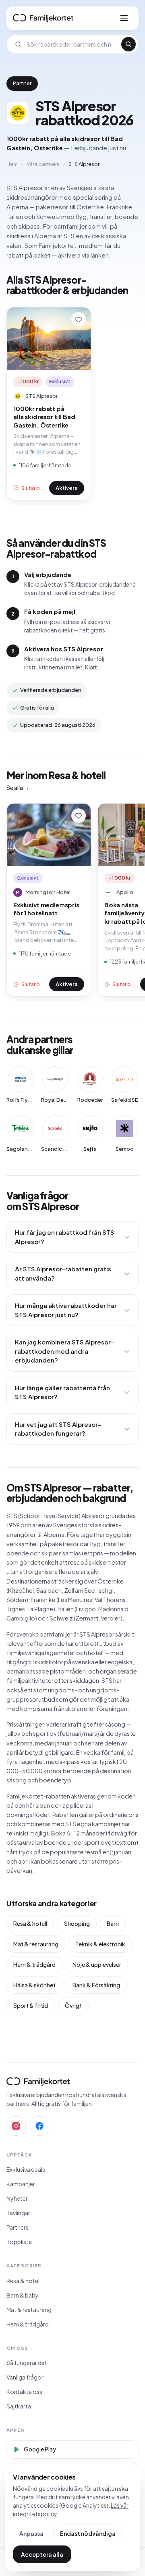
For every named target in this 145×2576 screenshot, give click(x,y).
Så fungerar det (27, 2363)
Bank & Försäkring (96, 1985)
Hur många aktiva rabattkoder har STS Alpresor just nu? (66, 1310)
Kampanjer (21, 2184)
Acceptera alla (42, 2554)
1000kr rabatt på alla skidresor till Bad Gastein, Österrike (44, 417)
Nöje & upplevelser (97, 1964)
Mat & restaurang (36, 1944)
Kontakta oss (24, 2392)
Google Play (40, 2449)
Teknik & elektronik (100, 1944)
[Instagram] (16, 2126)
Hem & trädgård (34, 1964)
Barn (113, 1923)
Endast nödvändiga (88, 2533)
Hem (12, 164)
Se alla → (18, 788)
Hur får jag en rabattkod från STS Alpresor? (65, 1237)
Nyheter (17, 2198)
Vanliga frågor (25, 2377)
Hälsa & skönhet (34, 1985)
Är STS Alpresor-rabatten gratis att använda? (63, 1273)
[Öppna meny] (124, 18)
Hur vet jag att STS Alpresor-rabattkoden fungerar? (58, 1429)
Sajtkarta (19, 2406)
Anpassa (31, 2533)
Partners (18, 2227)
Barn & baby (23, 2295)
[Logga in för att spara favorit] (79, 319)
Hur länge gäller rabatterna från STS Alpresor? (62, 1392)
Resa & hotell (30, 1923)
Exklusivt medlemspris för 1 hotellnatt (46, 909)
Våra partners (43, 164)
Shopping (77, 1923)
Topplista (19, 2242)
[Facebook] (39, 2126)
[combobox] (71, 44)
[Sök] (128, 44)
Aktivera (67, 488)
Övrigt (73, 2005)
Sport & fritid (31, 2005)
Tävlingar (18, 2213)
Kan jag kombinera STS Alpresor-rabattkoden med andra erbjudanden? (64, 1351)
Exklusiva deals (26, 2169)
